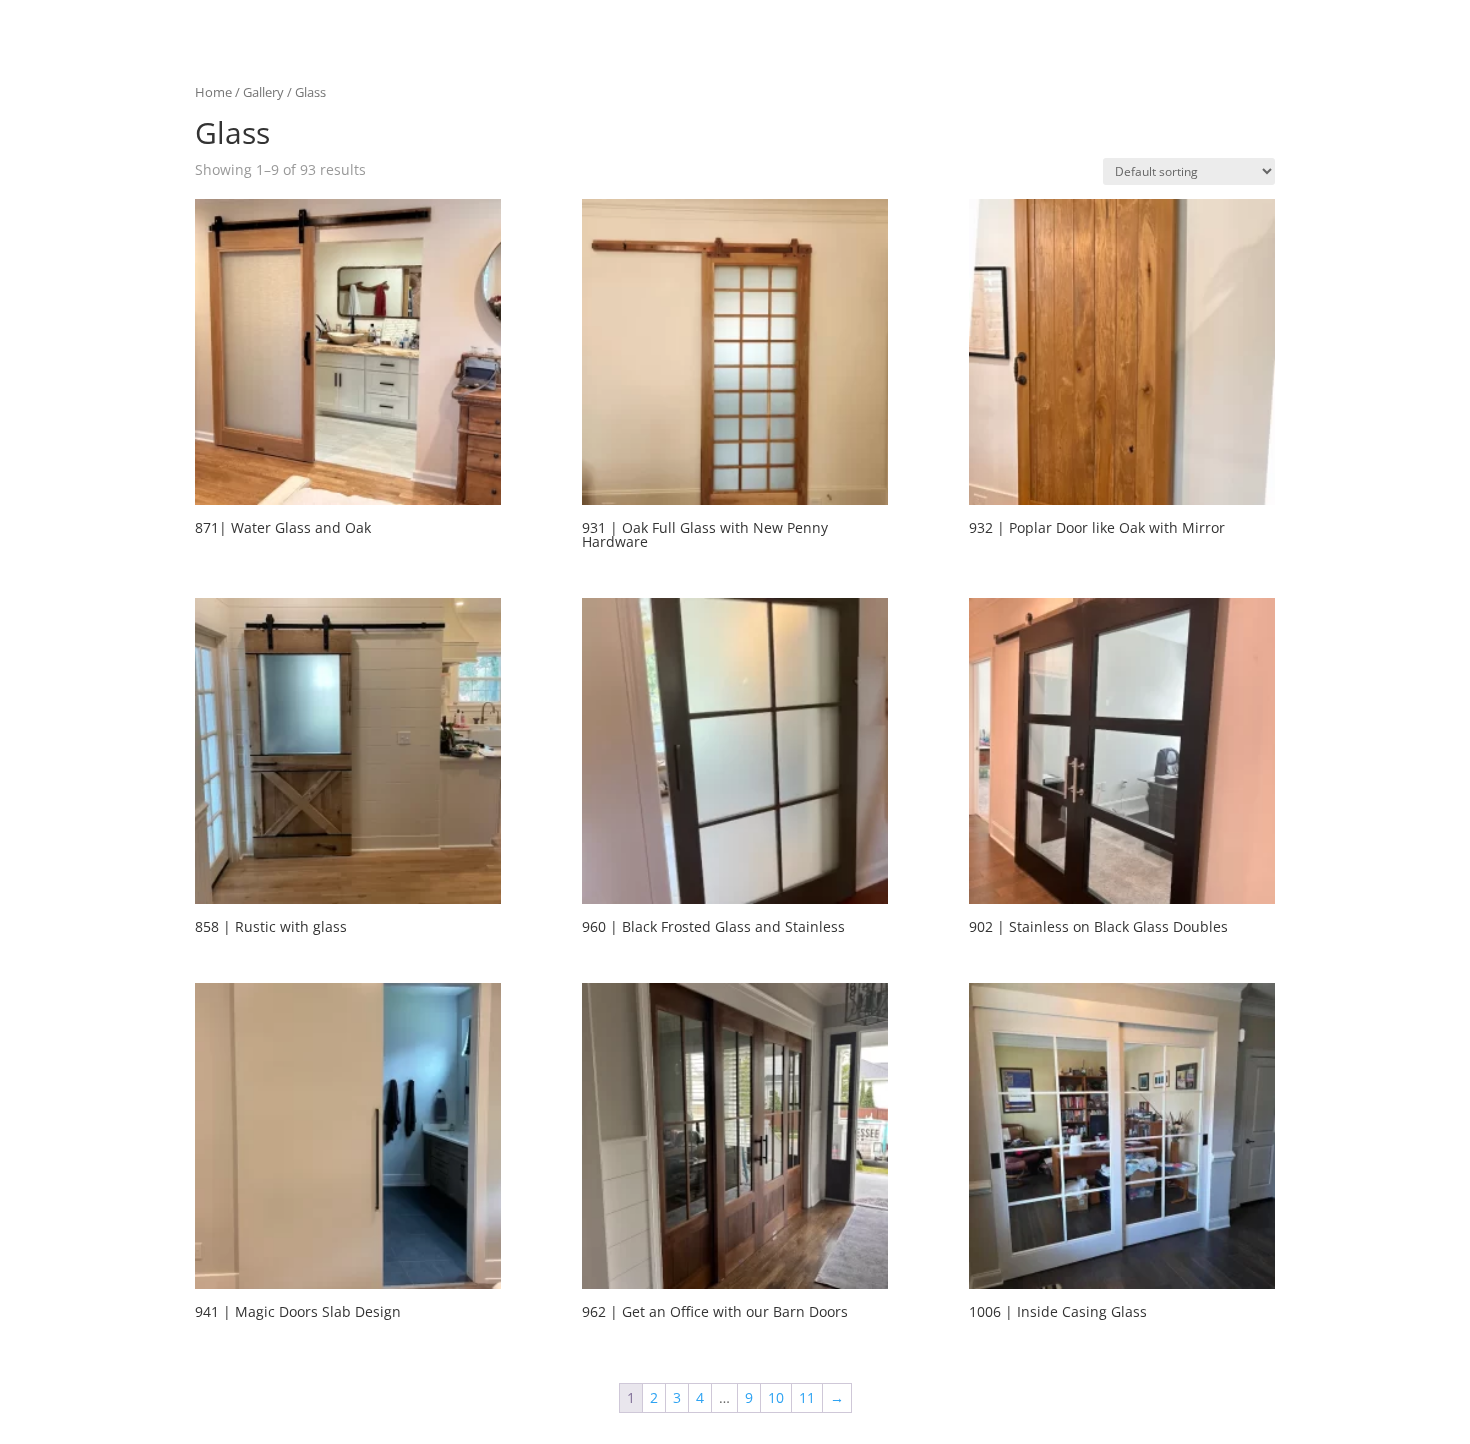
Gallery (263, 92)
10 (776, 1397)
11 (807, 1397)
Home (213, 92)
